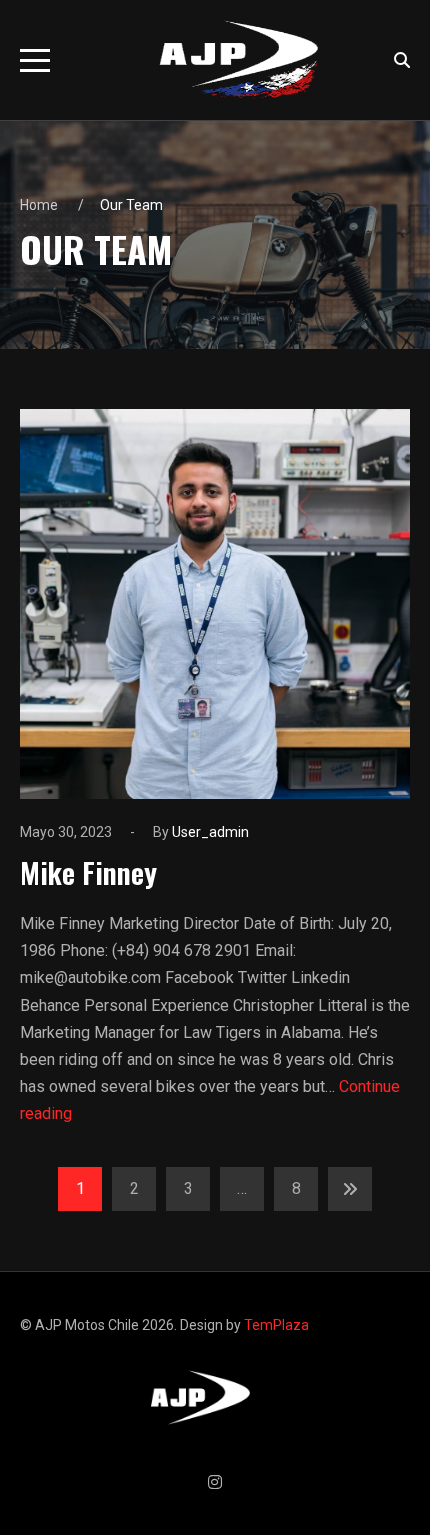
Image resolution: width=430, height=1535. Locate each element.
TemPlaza (276, 1325)
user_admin (210, 832)
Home (39, 205)
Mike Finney (88, 872)
